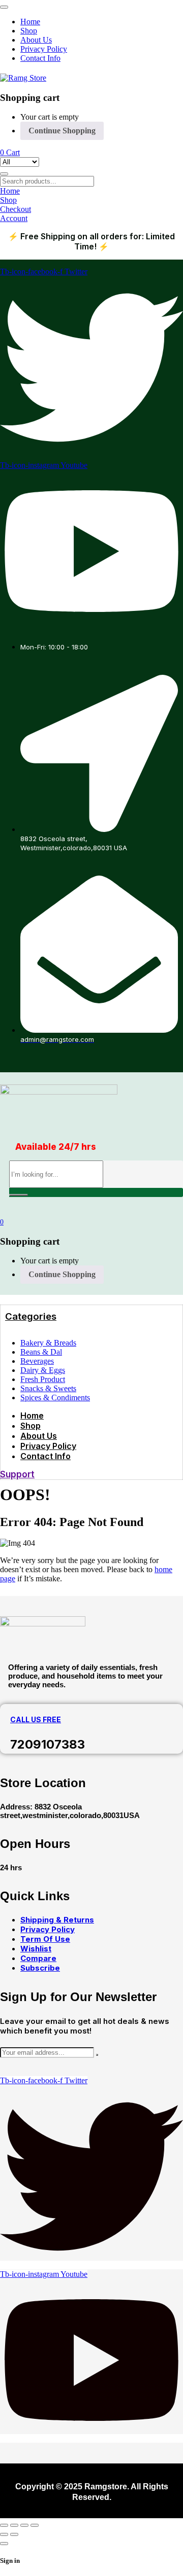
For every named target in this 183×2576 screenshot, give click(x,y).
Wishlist (36, 1949)
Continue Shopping (62, 131)
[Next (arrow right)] (14, 2534)
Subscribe (40, 1968)
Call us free (36, 1719)
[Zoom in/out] (4, 2525)
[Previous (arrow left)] (4, 2534)
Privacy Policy (48, 1929)
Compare (38, 1958)
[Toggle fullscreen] (14, 2525)
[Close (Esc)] (35, 2525)
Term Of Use (45, 1939)
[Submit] (97, 2055)
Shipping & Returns (57, 1920)
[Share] (24, 2525)
